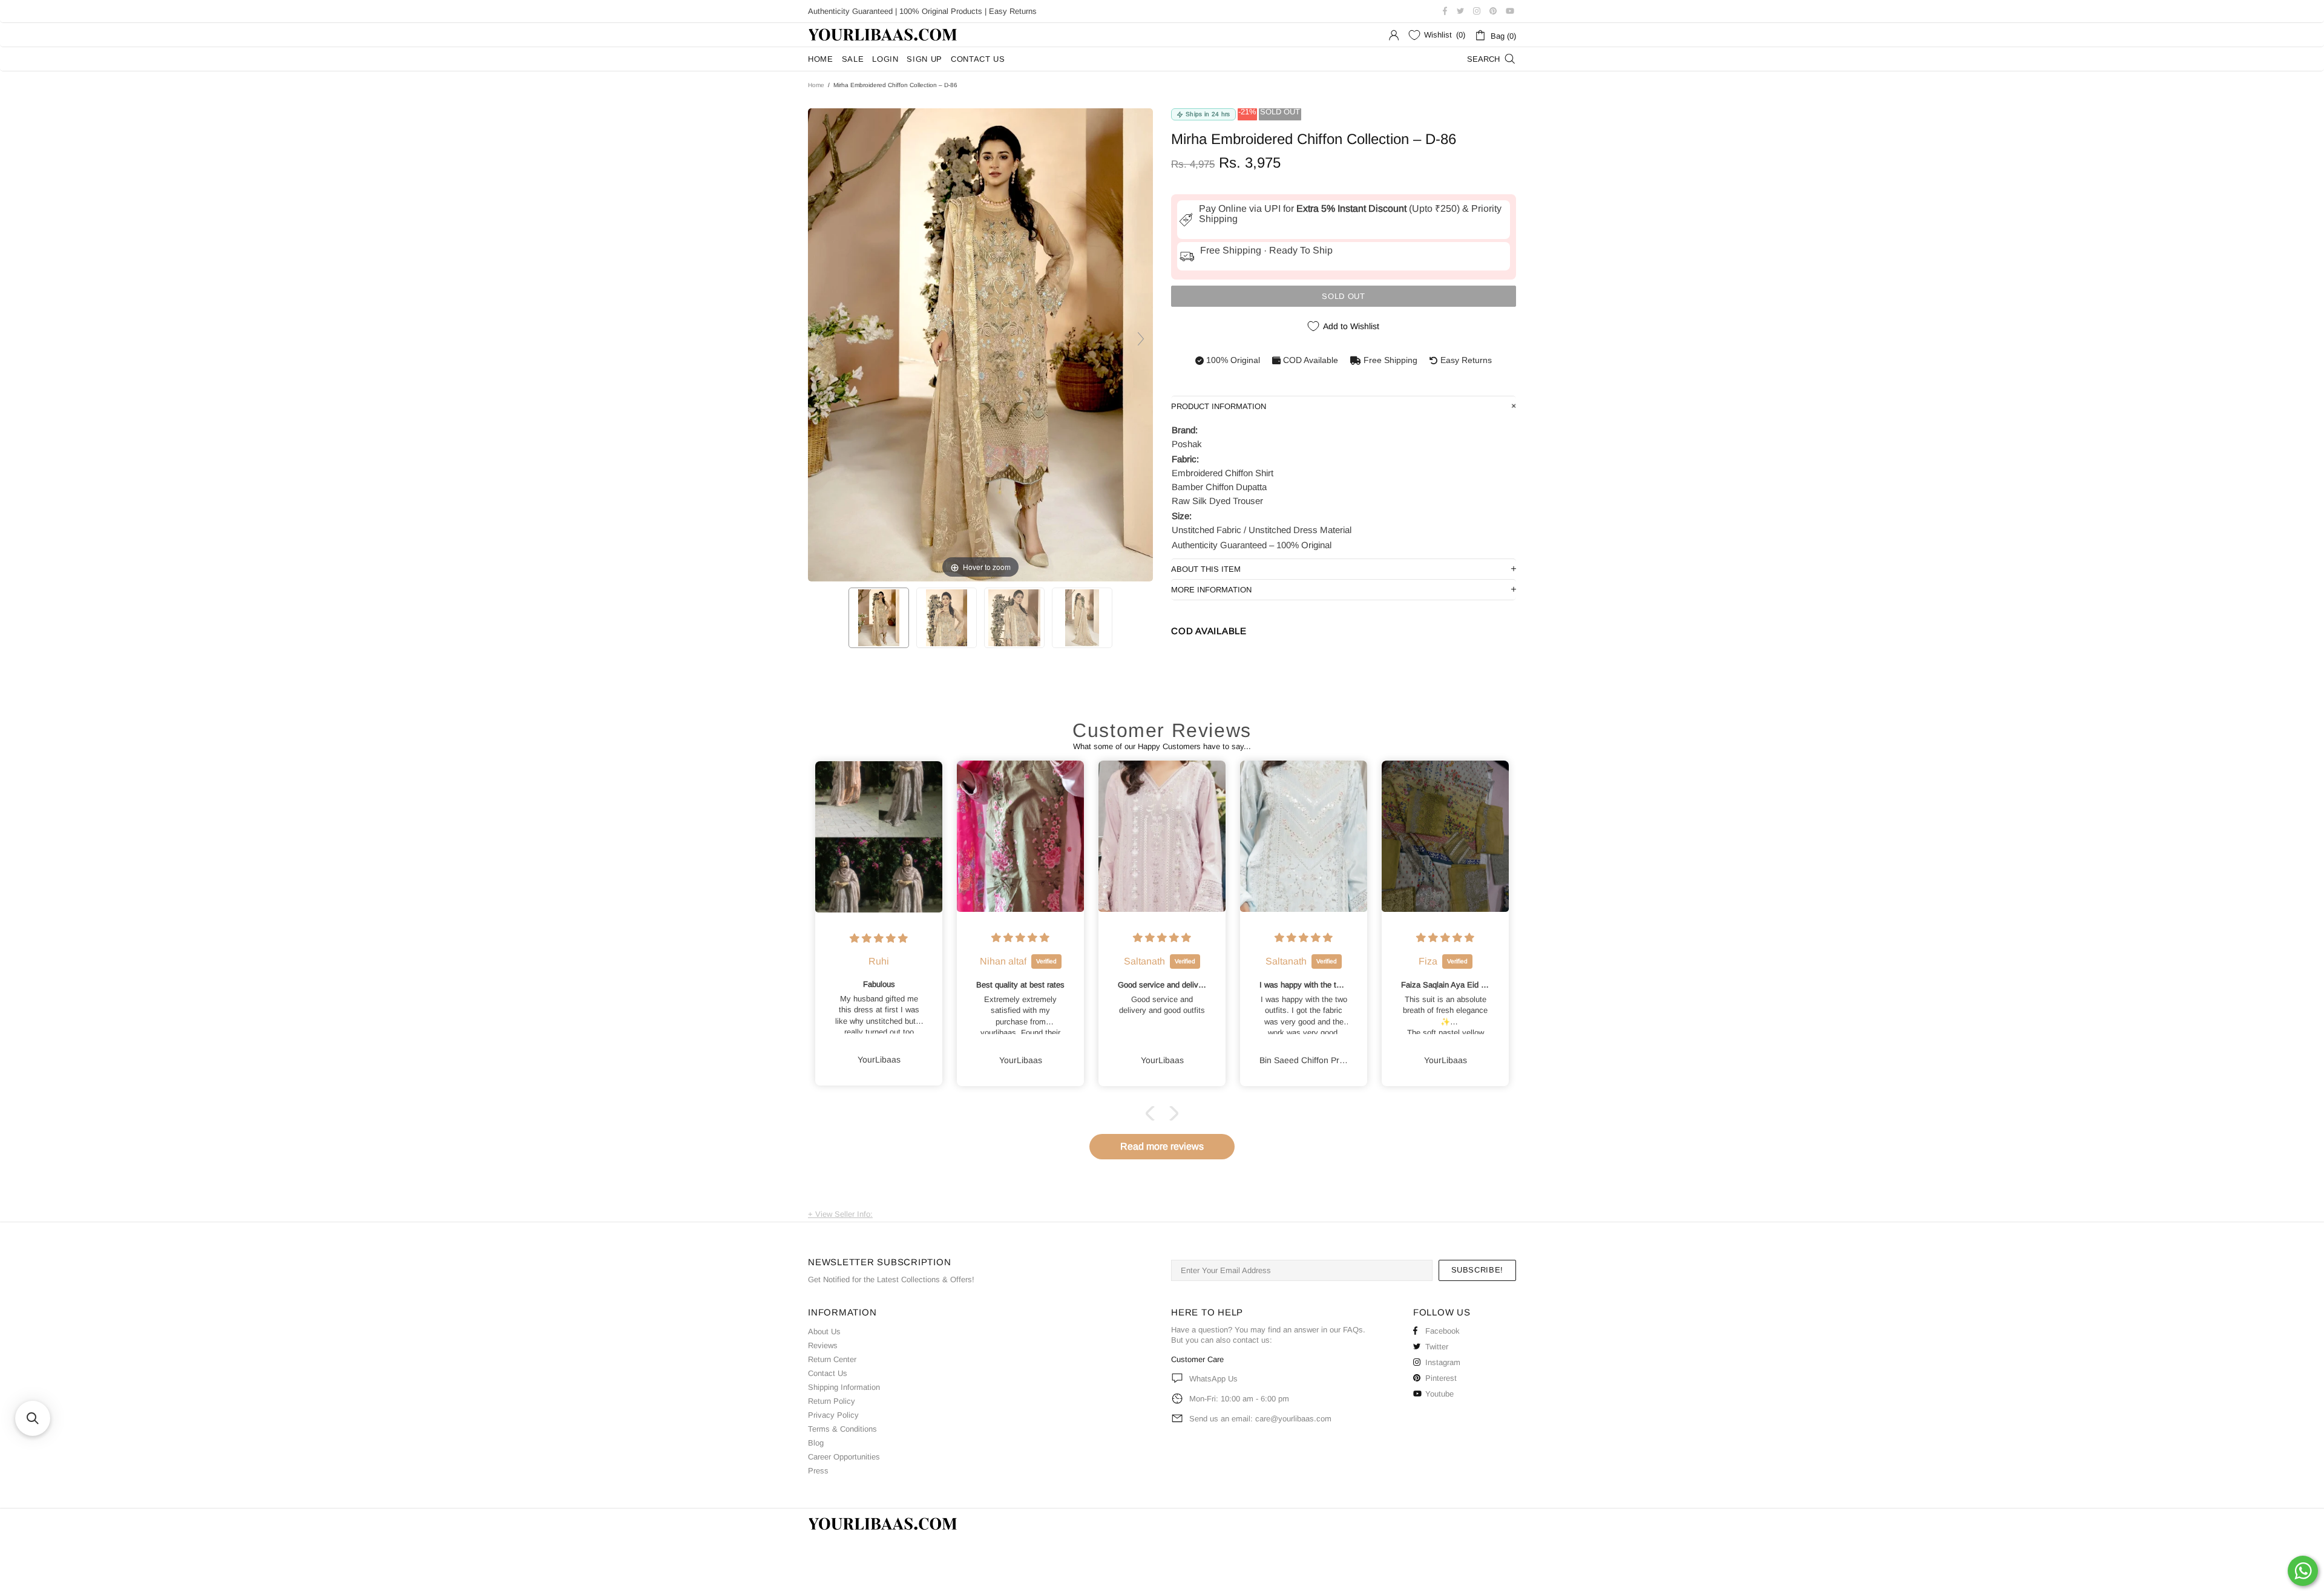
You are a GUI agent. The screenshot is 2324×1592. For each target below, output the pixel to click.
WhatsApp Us (1213, 1379)
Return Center (832, 1359)
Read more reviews (1162, 1146)
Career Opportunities (844, 1457)
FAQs (1353, 1330)
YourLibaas (884, 35)
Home (816, 85)
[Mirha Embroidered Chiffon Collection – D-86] (879, 618)
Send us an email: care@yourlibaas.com (1260, 1419)
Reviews (823, 1345)
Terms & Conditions (842, 1429)
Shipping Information (844, 1387)
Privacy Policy (833, 1415)
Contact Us (828, 1373)
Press (818, 1471)
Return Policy (832, 1401)
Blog (816, 1443)
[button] (1153, 1113)
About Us (824, 1332)
